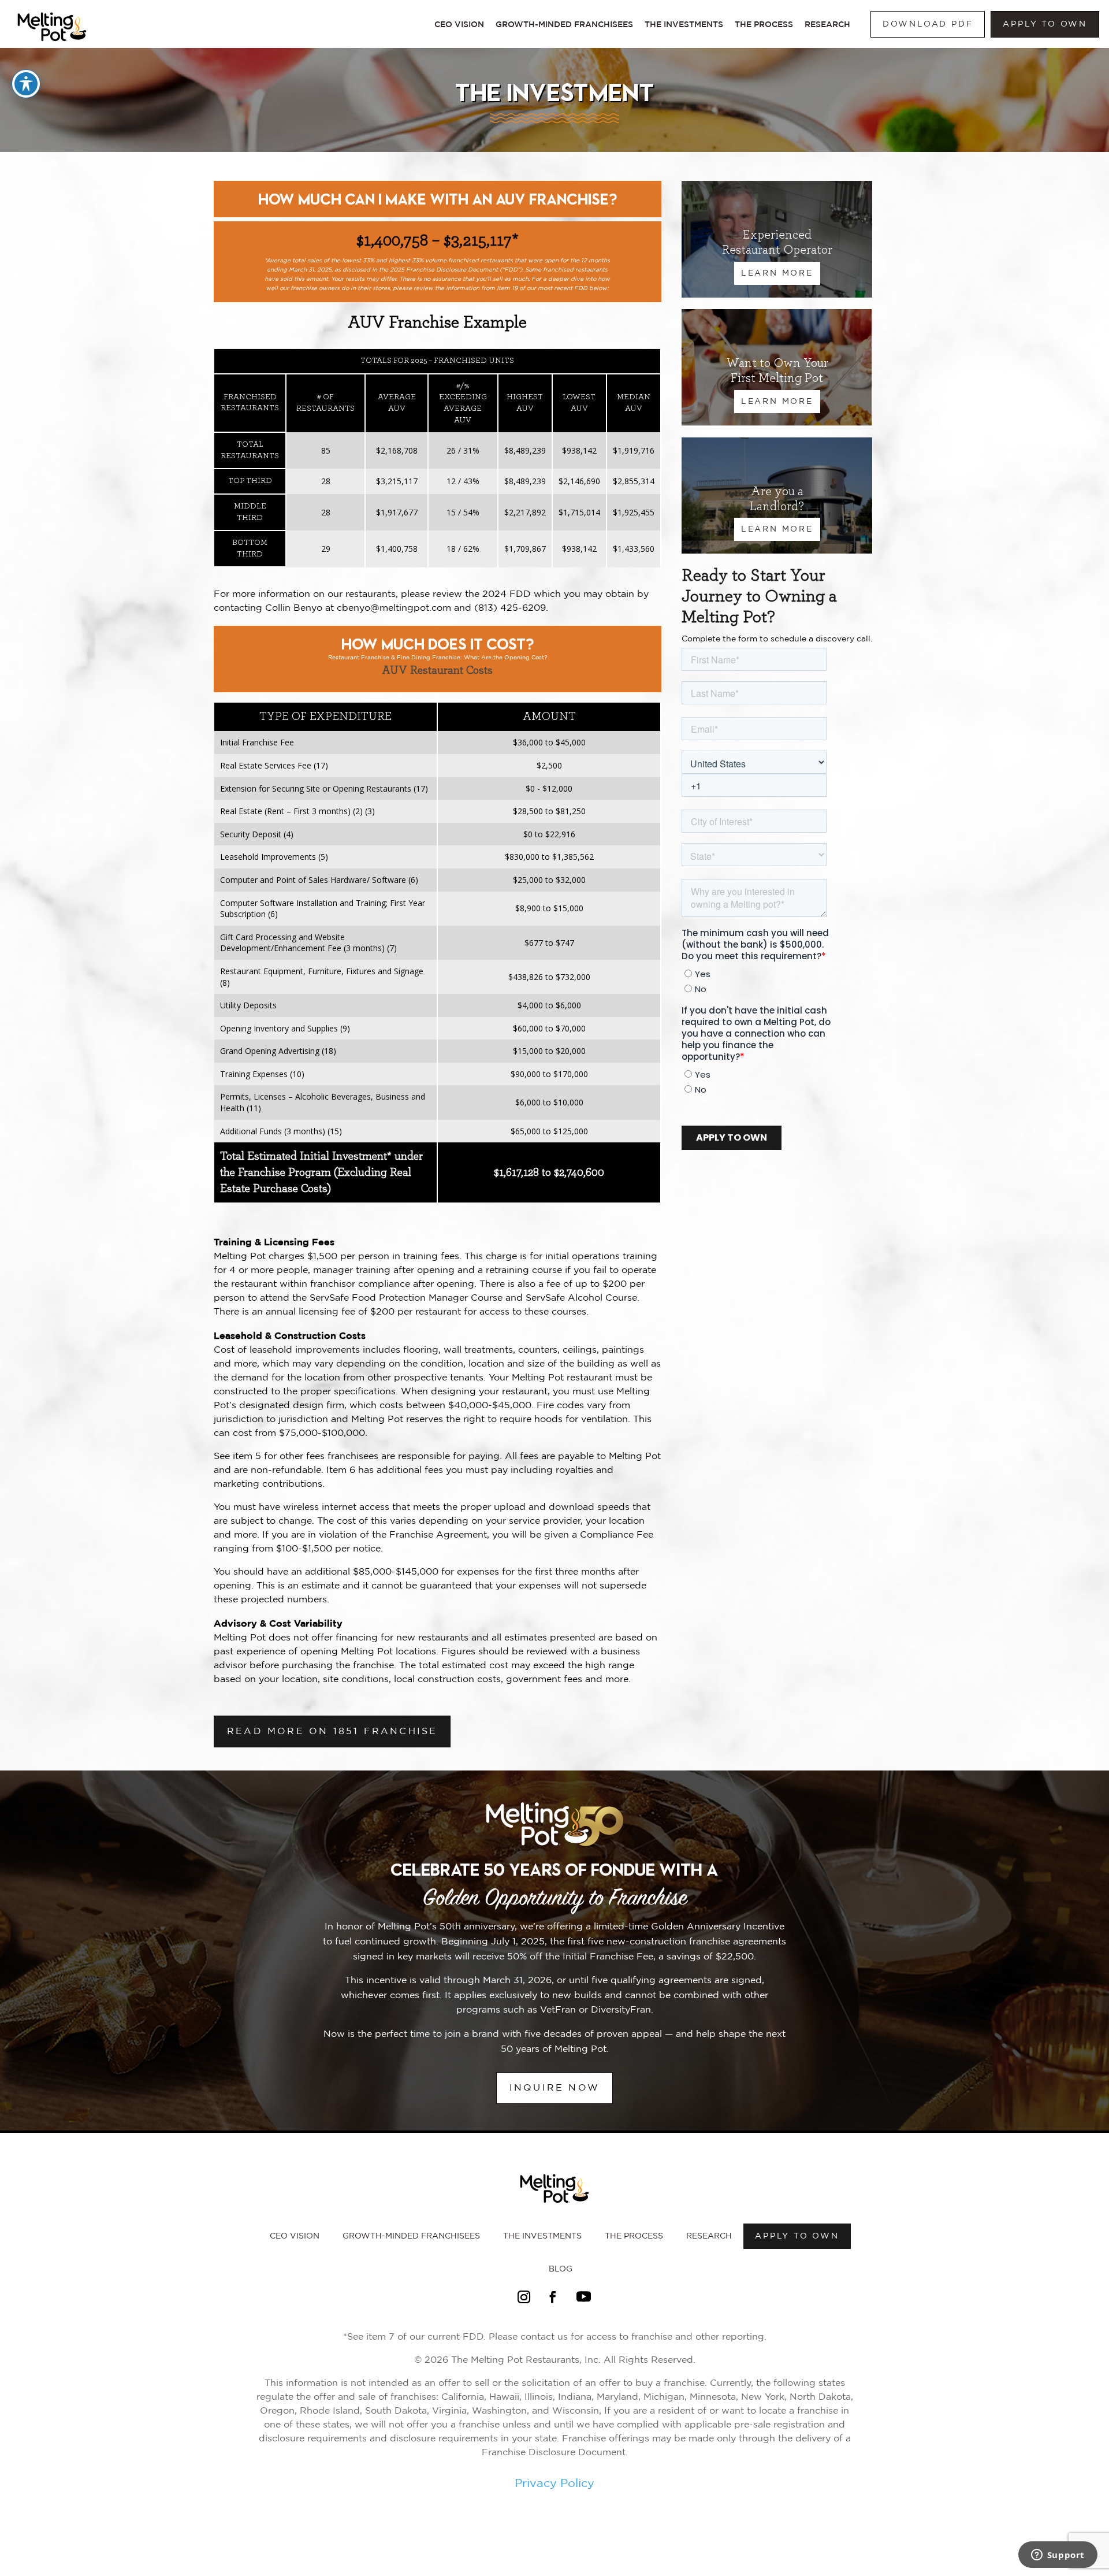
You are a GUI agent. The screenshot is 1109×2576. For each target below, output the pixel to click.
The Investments (684, 24)
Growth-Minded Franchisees (564, 24)
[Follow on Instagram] (524, 2297)
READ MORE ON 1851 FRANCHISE (332, 1731)
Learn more (777, 402)
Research (827, 24)
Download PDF (928, 24)
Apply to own (1045, 24)
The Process (764, 24)
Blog (561, 2269)
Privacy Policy (554, 2484)
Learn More (777, 273)
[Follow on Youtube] (583, 2297)
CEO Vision (459, 24)
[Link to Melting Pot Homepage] (52, 44)
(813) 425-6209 (510, 608)
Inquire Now (554, 2088)
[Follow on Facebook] (553, 2297)
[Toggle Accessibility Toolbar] (26, 84)
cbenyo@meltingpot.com (394, 608)
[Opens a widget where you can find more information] (1058, 2556)
